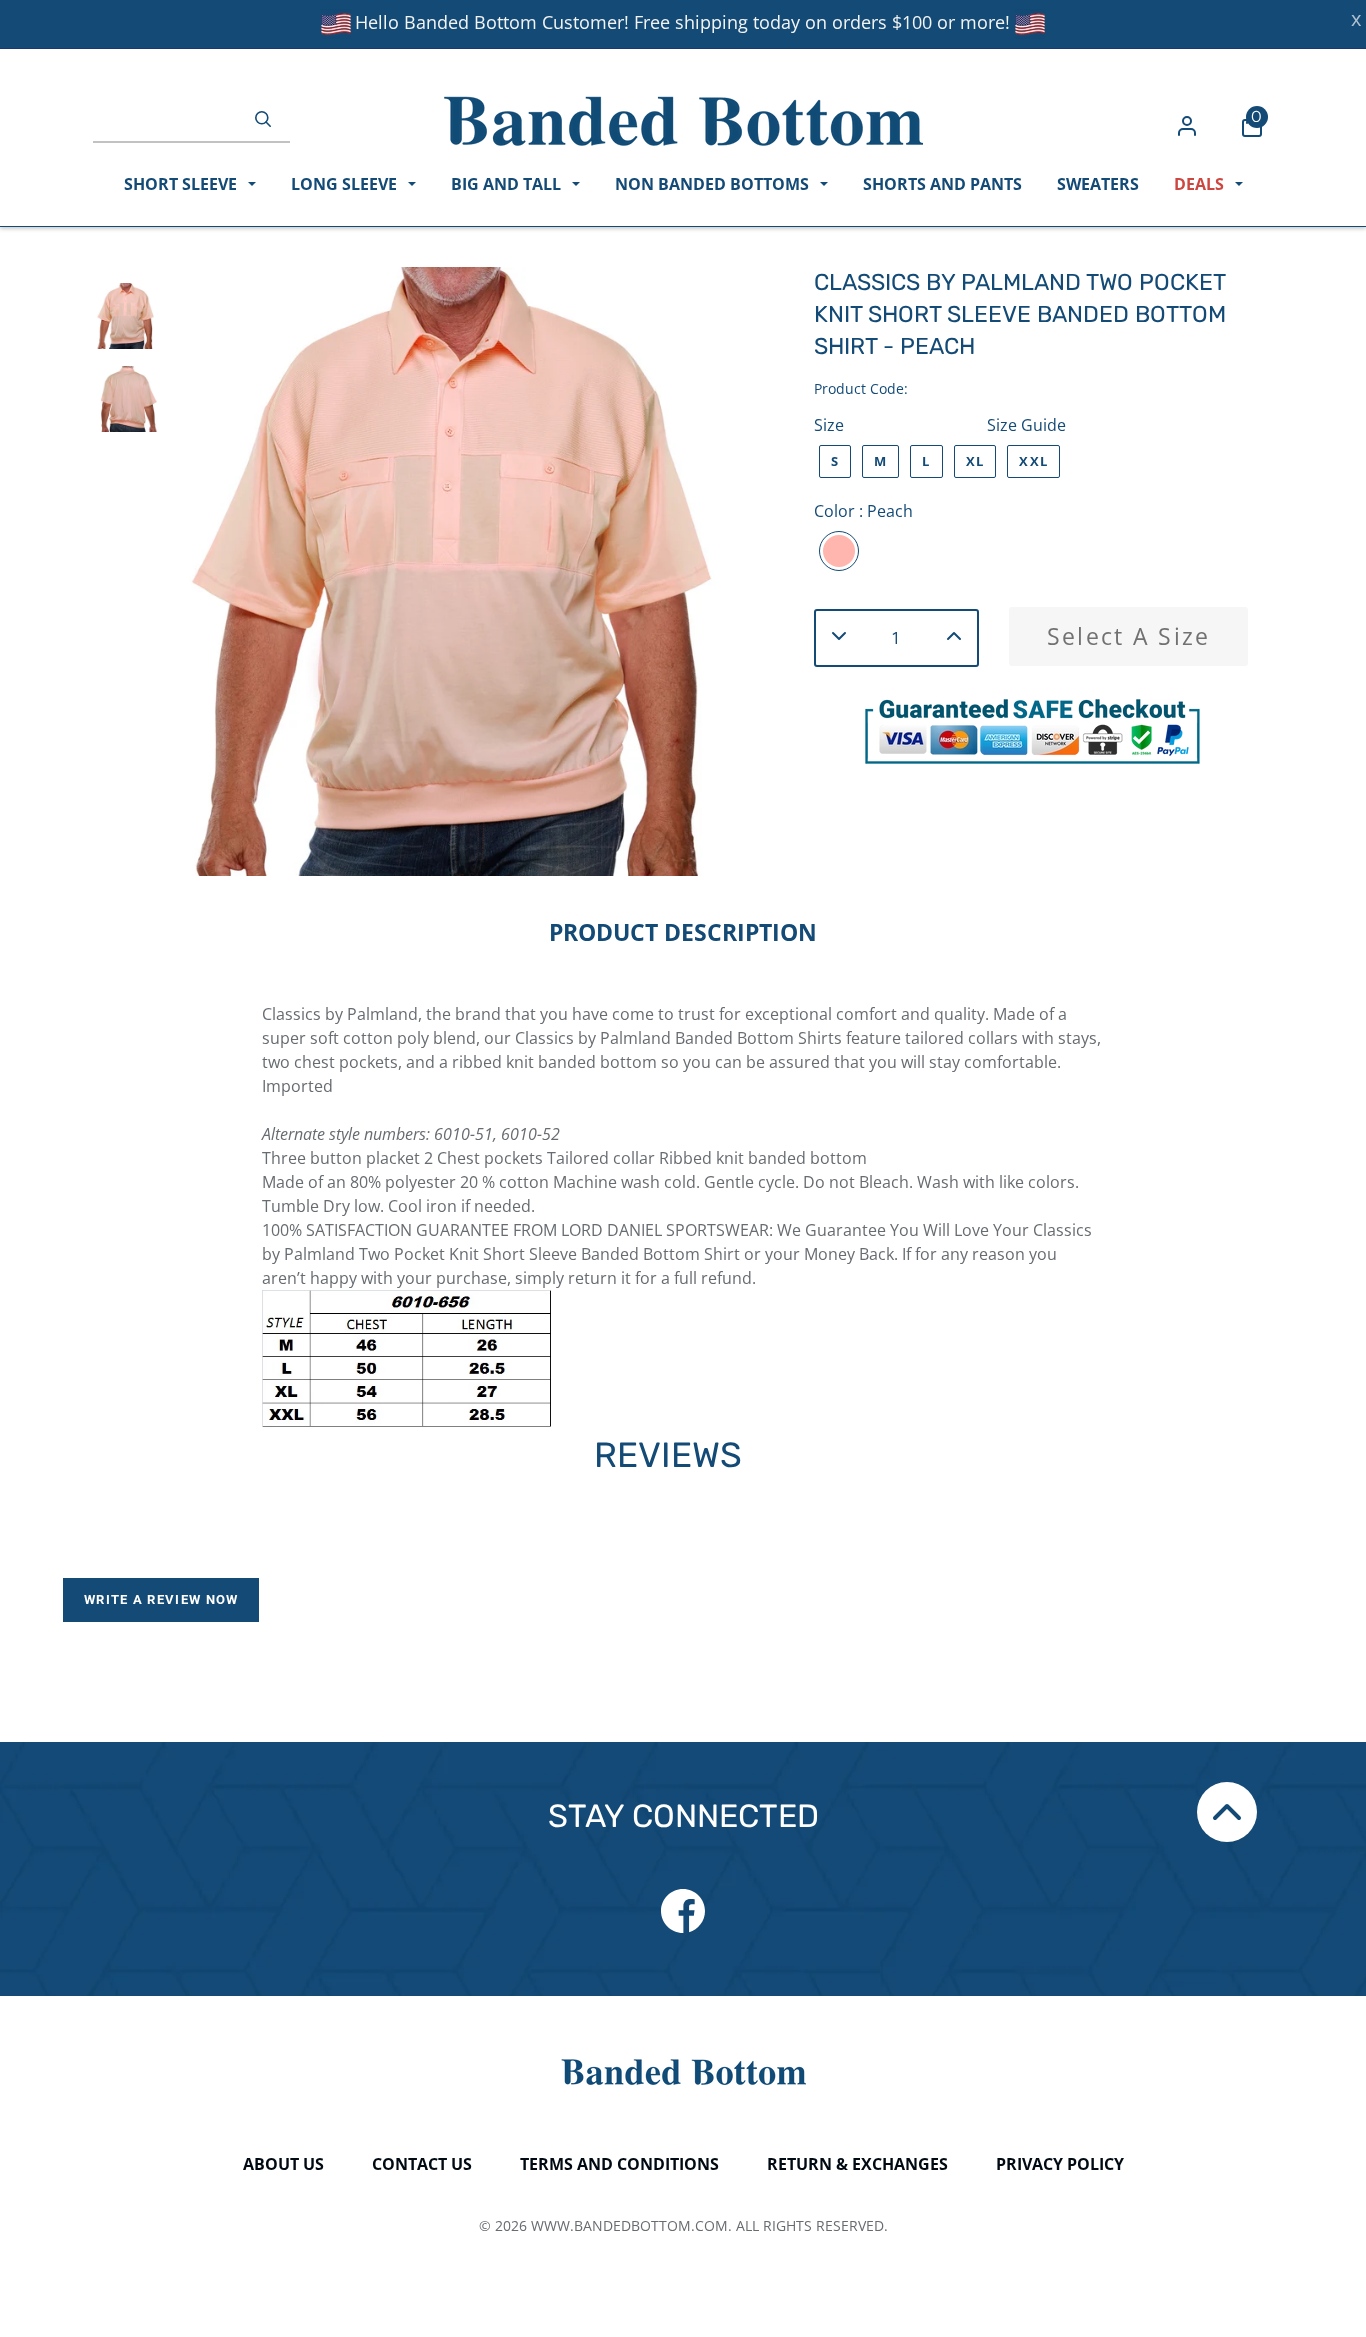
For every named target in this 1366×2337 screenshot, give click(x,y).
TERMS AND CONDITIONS (619, 2164)
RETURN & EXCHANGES (857, 2164)
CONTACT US (422, 2164)
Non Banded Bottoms (714, 184)
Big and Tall (508, 184)
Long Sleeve (346, 184)
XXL (1033, 461)
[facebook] (683, 1911)
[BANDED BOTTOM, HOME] (683, 121)
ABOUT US (283, 2164)
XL (975, 461)
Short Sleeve (182, 184)
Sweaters (1098, 184)
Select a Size (1129, 636)
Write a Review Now (161, 1599)
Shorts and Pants (942, 184)
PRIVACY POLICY (1060, 2164)
